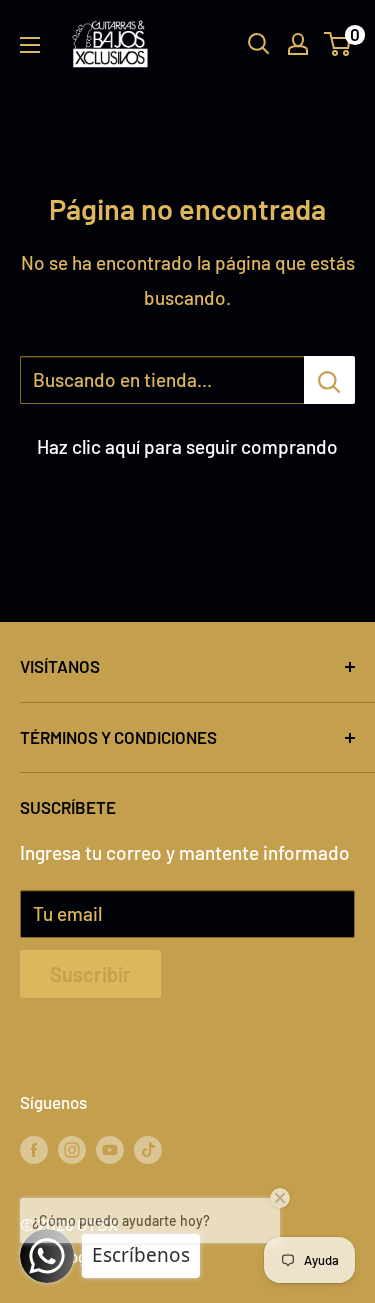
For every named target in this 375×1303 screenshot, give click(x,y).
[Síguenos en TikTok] (148, 1149)
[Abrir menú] (30, 45)
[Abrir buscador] (259, 44)
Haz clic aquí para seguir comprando (187, 446)
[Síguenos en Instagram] (72, 1149)
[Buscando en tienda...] (329, 380)
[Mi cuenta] (298, 44)
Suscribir (90, 974)
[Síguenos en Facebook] (34, 1149)
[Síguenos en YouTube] (110, 1149)
